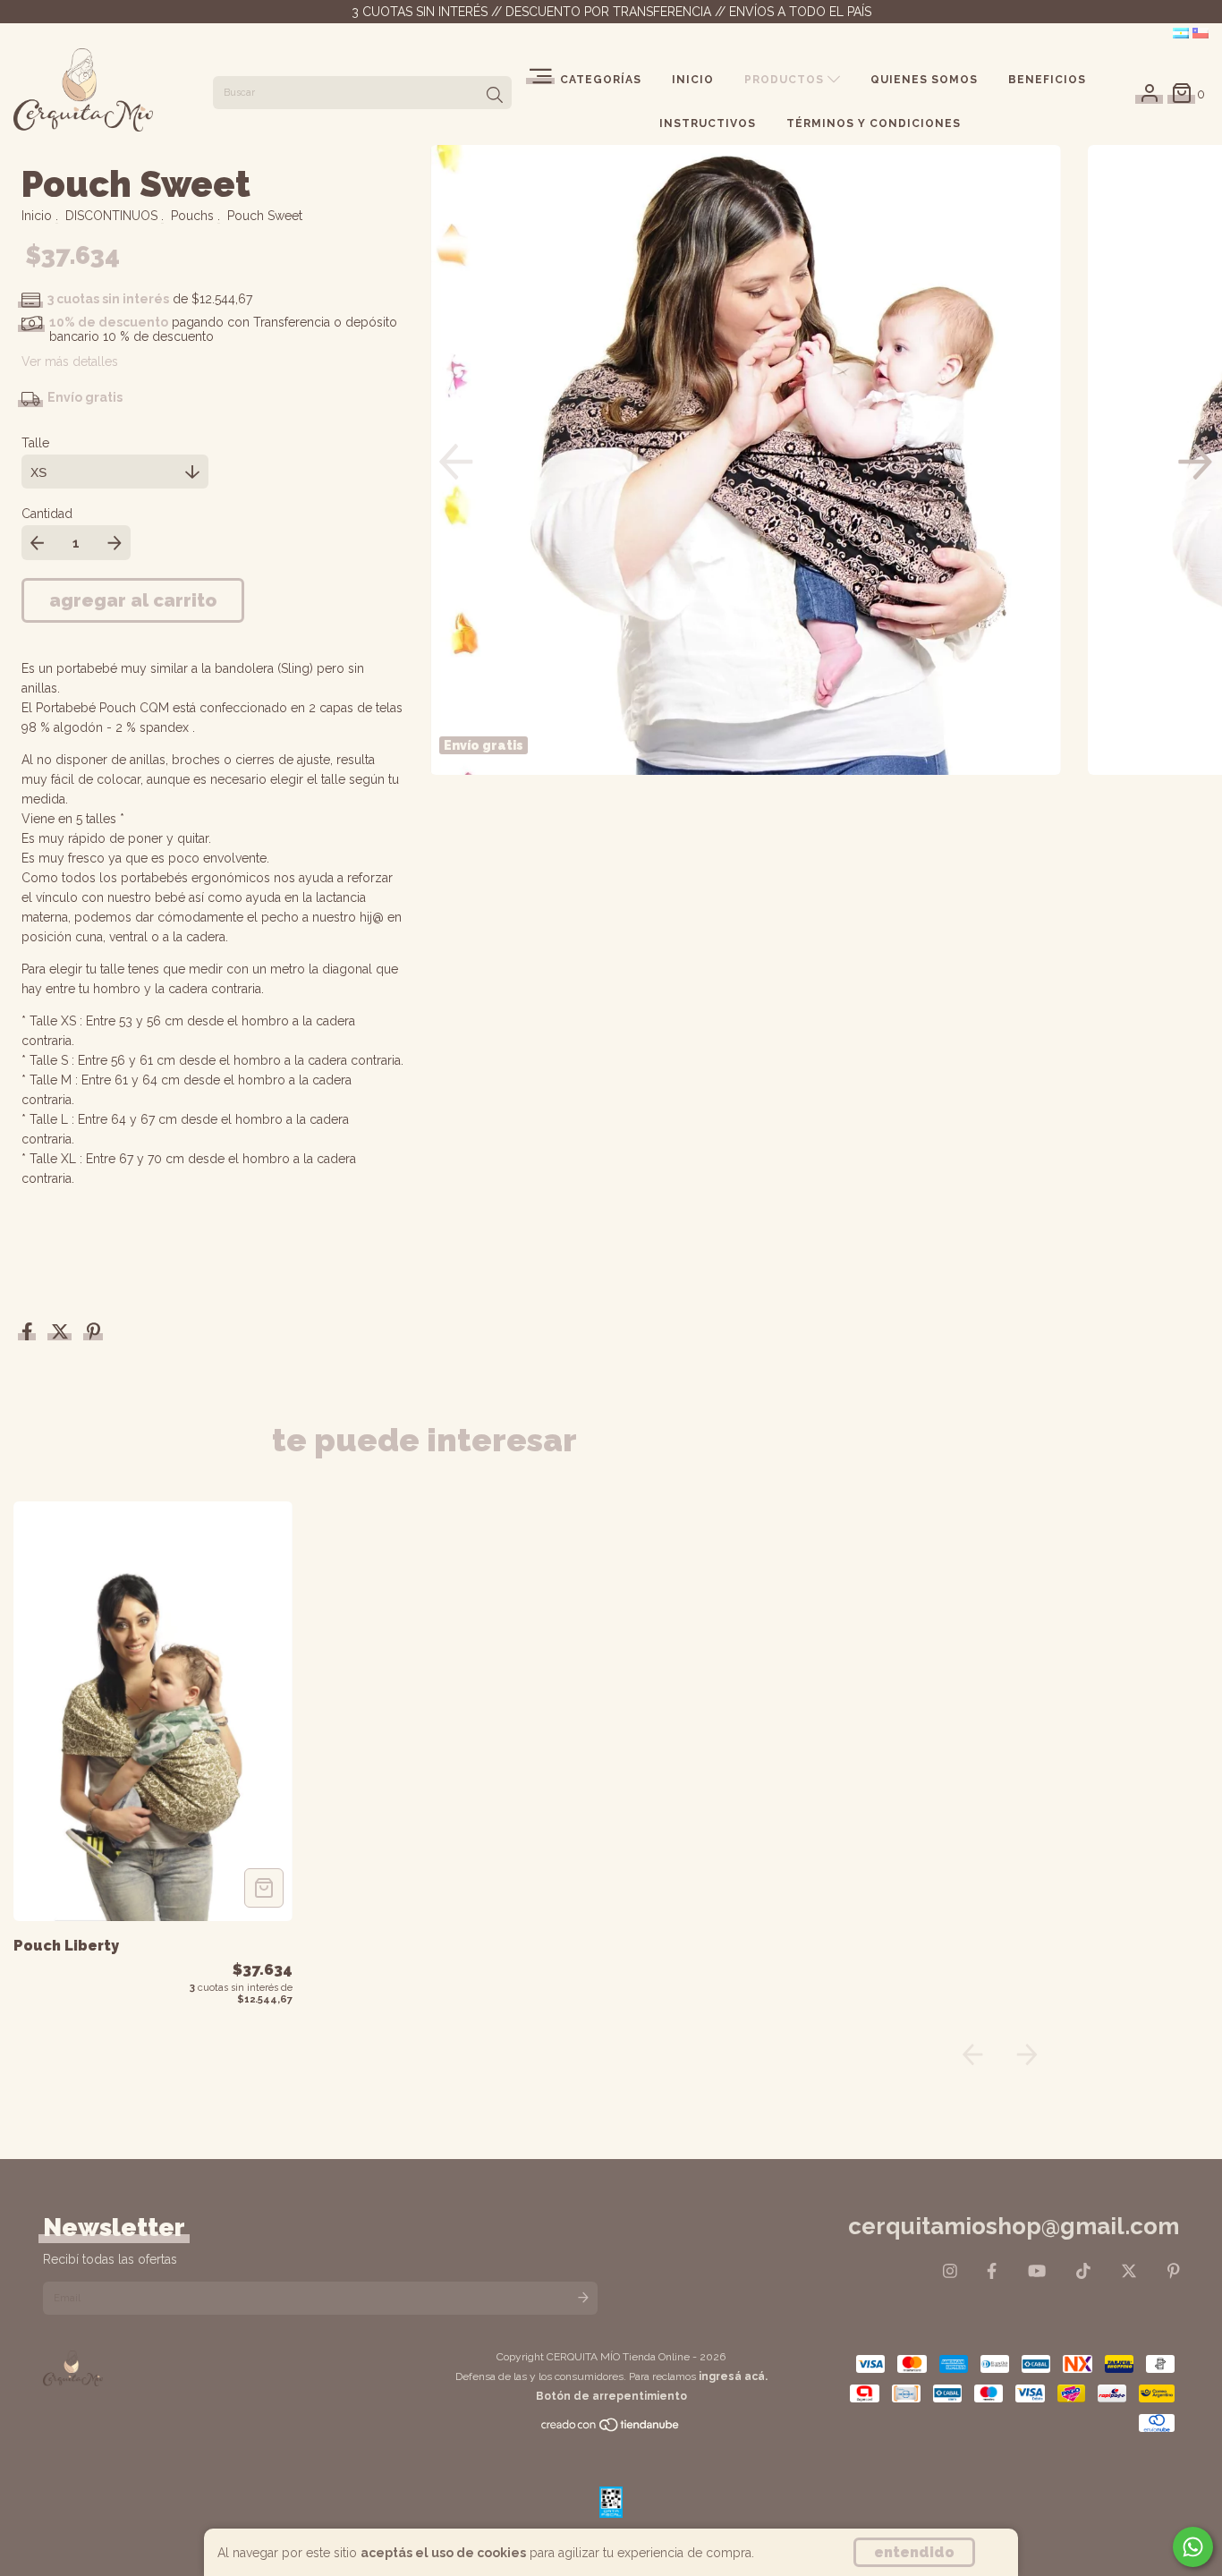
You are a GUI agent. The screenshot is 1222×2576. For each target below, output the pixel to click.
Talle (35, 443)
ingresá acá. (733, 2376)
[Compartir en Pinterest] (93, 1333)
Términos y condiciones (874, 123)
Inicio (693, 80)
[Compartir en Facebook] (29, 1333)
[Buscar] (495, 95)
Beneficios (1047, 80)
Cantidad (47, 514)
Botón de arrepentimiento (611, 2396)
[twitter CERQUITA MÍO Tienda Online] (1129, 2270)
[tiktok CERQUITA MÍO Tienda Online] (1083, 2270)
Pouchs (192, 216)
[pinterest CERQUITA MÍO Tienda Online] (1174, 2270)
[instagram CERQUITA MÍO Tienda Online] (950, 2270)
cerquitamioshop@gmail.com (1014, 2226)
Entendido (914, 2552)
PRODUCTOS (786, 80)
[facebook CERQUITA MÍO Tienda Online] (992, 2270)
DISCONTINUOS (111, 216)
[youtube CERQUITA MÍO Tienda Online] (1037, 2270)
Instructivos (708, 123)
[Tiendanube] (611, 2429)
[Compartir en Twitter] (62, 1333)
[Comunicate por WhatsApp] (1193, 2547)
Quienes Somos (924, 80)
